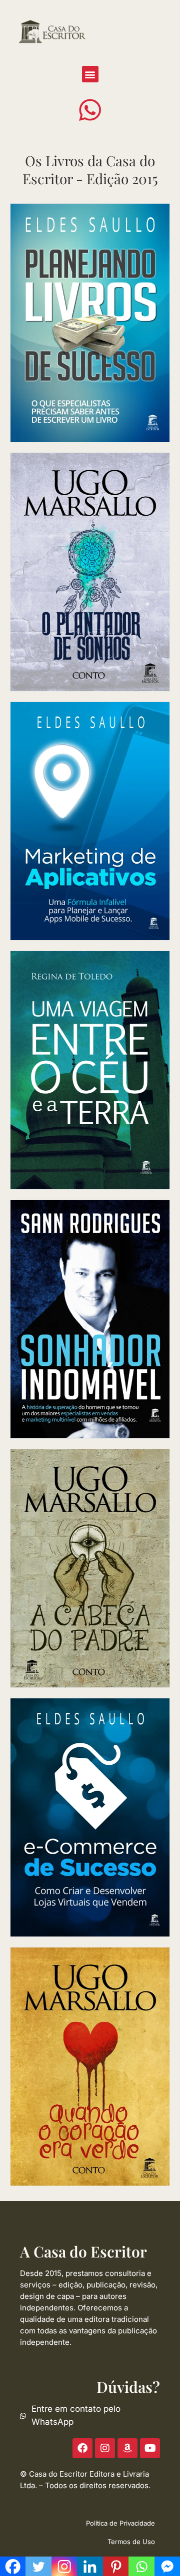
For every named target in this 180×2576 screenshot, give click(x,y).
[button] (90, 74)
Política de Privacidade (120, 2523)
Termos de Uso (131, 2542)
